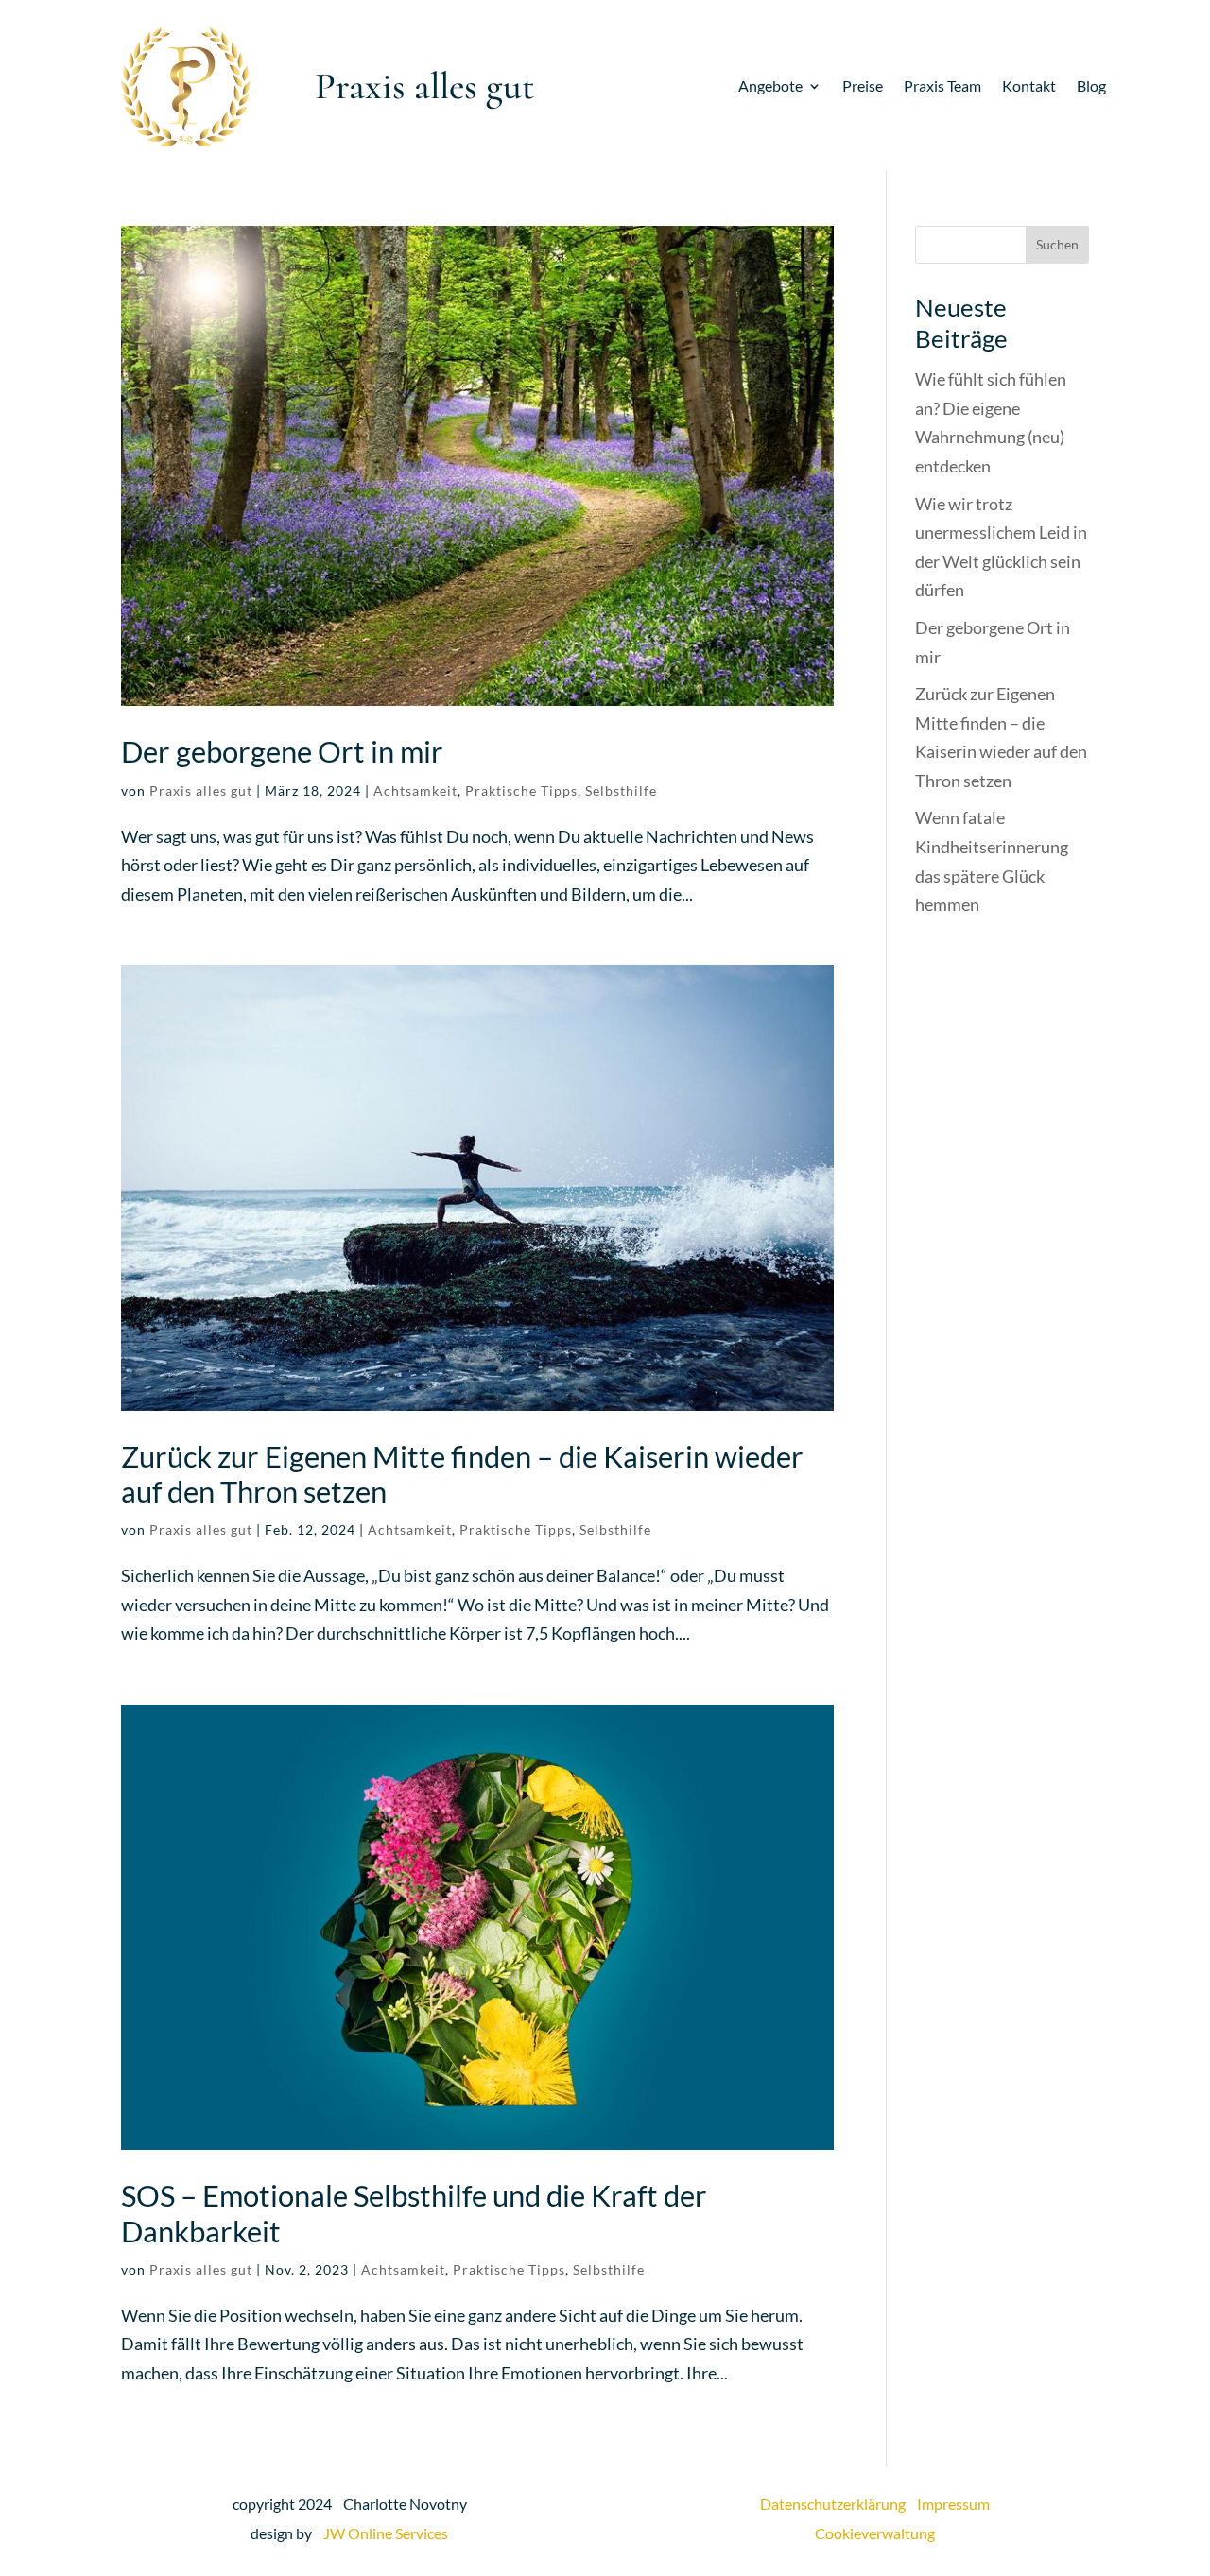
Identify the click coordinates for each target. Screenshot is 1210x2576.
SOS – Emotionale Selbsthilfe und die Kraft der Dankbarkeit (414, 2213)
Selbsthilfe (621, 790)
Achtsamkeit (415, 790)
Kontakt (1029, 87)
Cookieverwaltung (875, 2533)
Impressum (953, 2504)
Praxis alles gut (201, 790)
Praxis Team (942, 87)
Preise (863, 87)
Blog (1091, 87)
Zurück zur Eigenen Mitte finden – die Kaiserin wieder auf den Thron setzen (462, 1474)
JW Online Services (386, 2533)
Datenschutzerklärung (838, 2504)
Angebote (770, 87)
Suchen (1057, 244)
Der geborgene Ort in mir (282, 751)
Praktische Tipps (521, 790)
